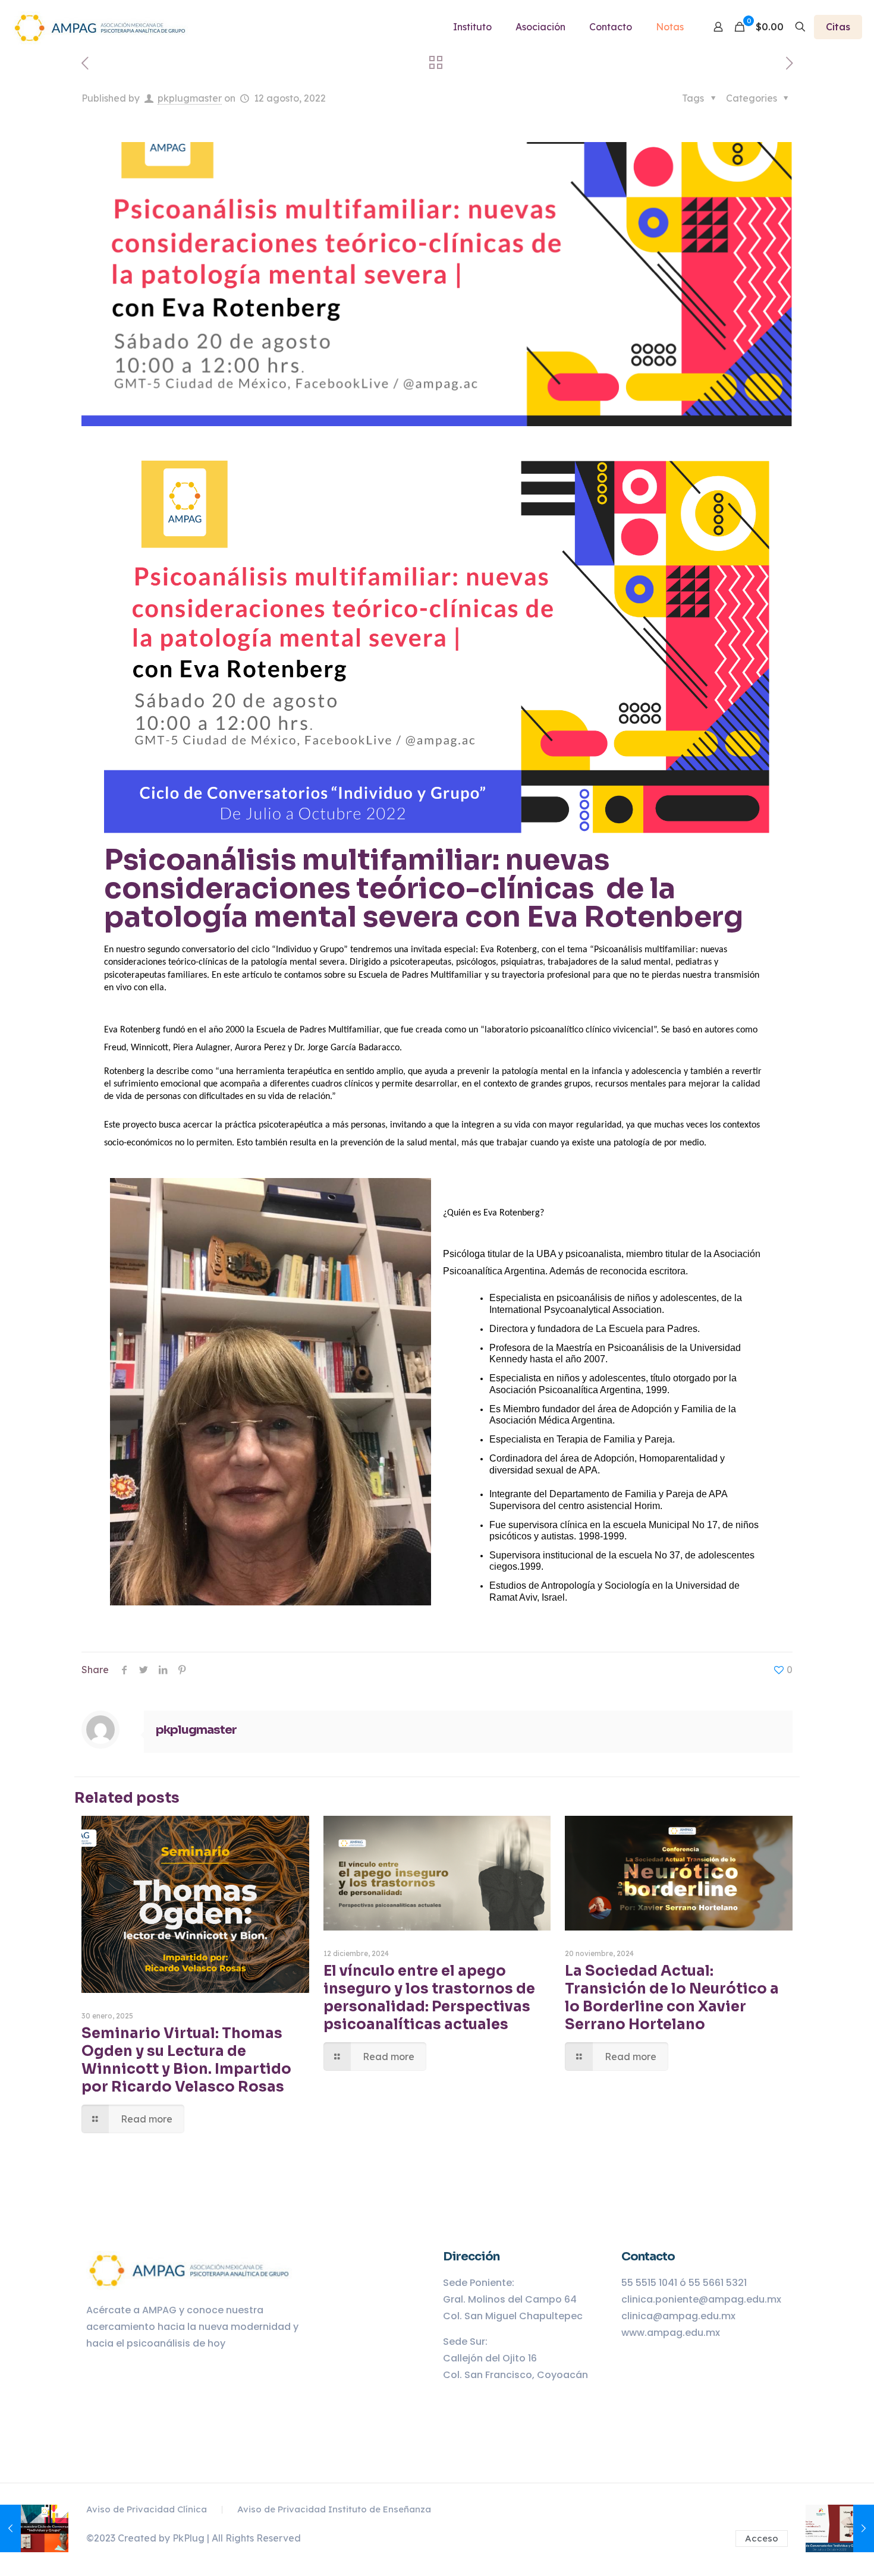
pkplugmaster (190, 98)
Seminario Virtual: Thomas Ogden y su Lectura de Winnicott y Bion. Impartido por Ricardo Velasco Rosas (186, 2060)
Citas (838, 27)
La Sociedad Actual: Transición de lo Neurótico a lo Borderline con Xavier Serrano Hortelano (672, 1998)
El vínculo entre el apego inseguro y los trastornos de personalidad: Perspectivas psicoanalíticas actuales (429, 1998)
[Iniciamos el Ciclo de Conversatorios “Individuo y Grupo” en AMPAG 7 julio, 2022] (34, 2528)
